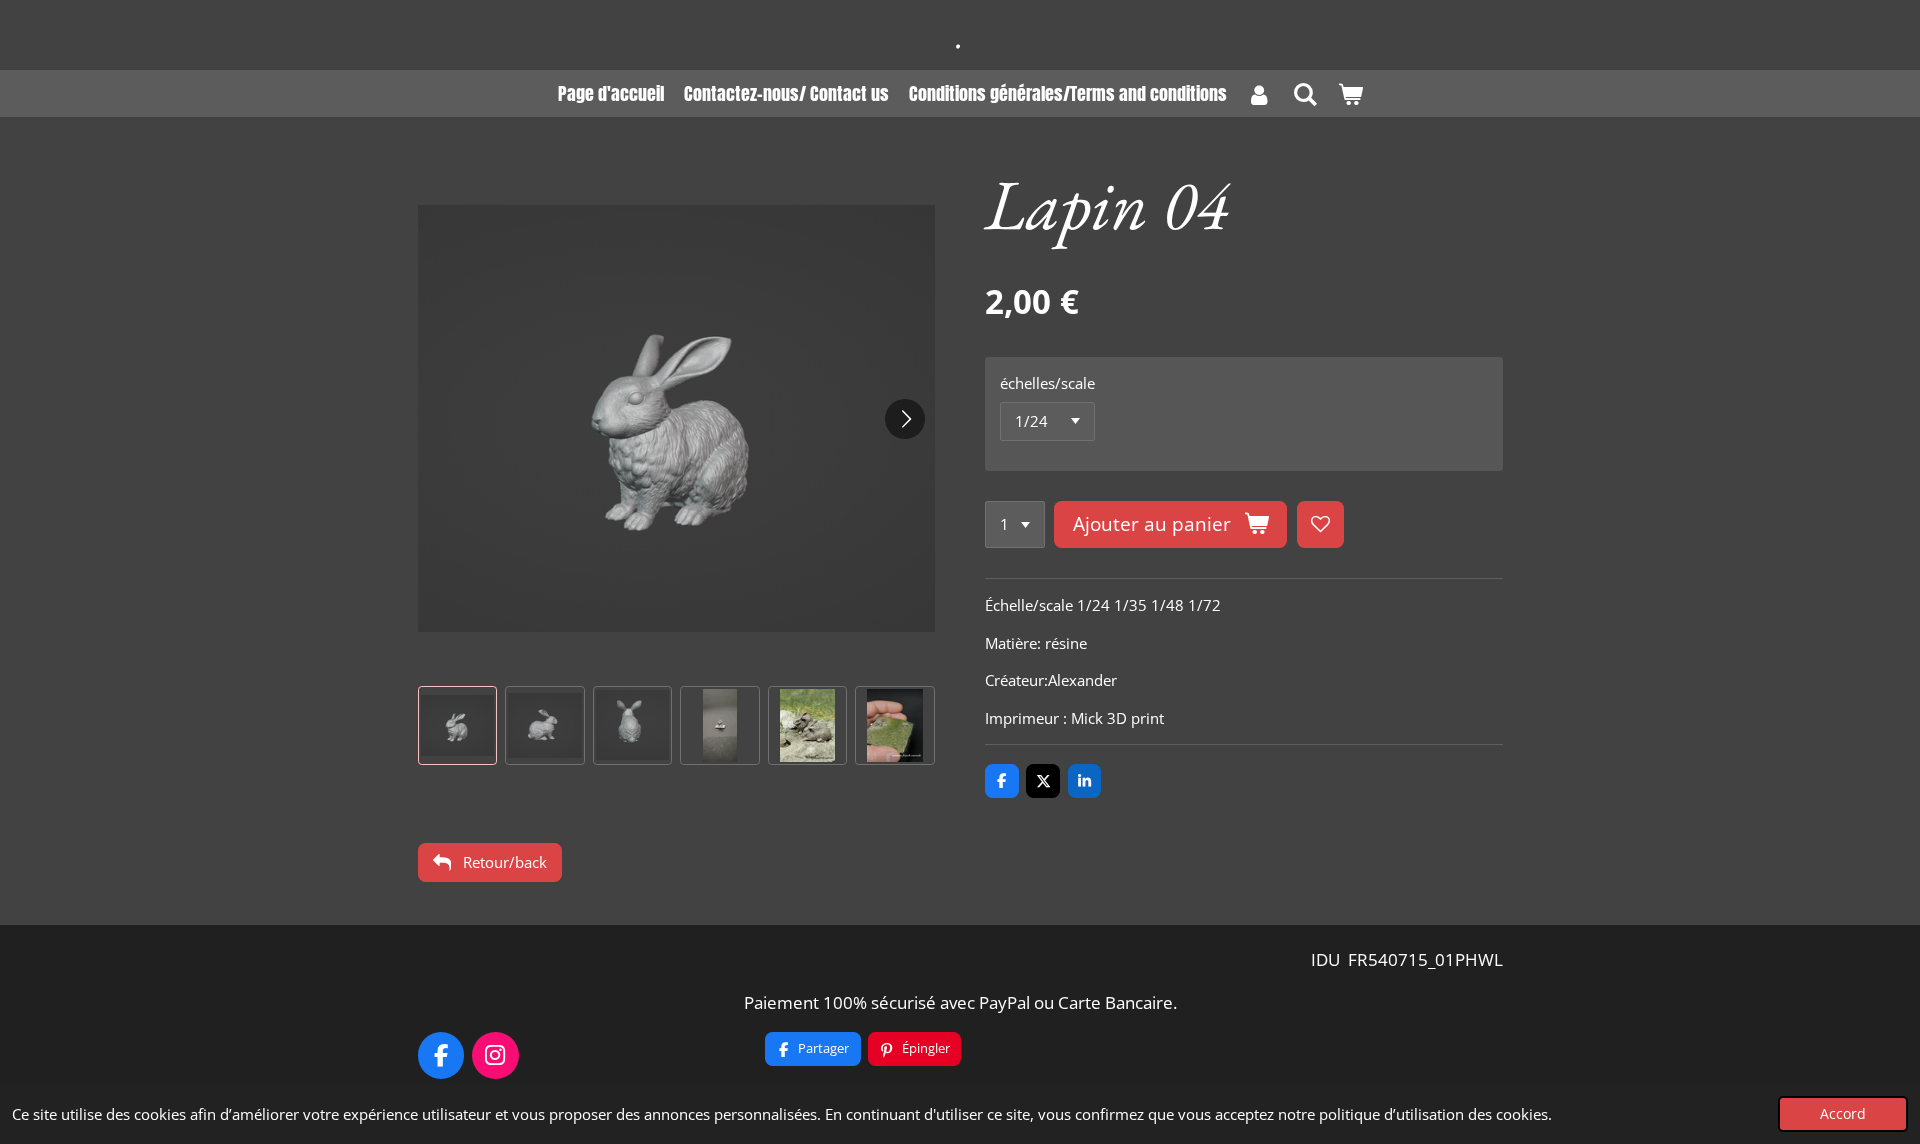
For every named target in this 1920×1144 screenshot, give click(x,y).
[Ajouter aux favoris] (1320, 524)
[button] (458, 726)
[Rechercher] (1304, 93)
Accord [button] (1843, 1114)
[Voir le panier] (1349, 93)
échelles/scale (1047, 383)
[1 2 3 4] (1015, 524)
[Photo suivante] (905, 419)
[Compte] (1259, 93)
